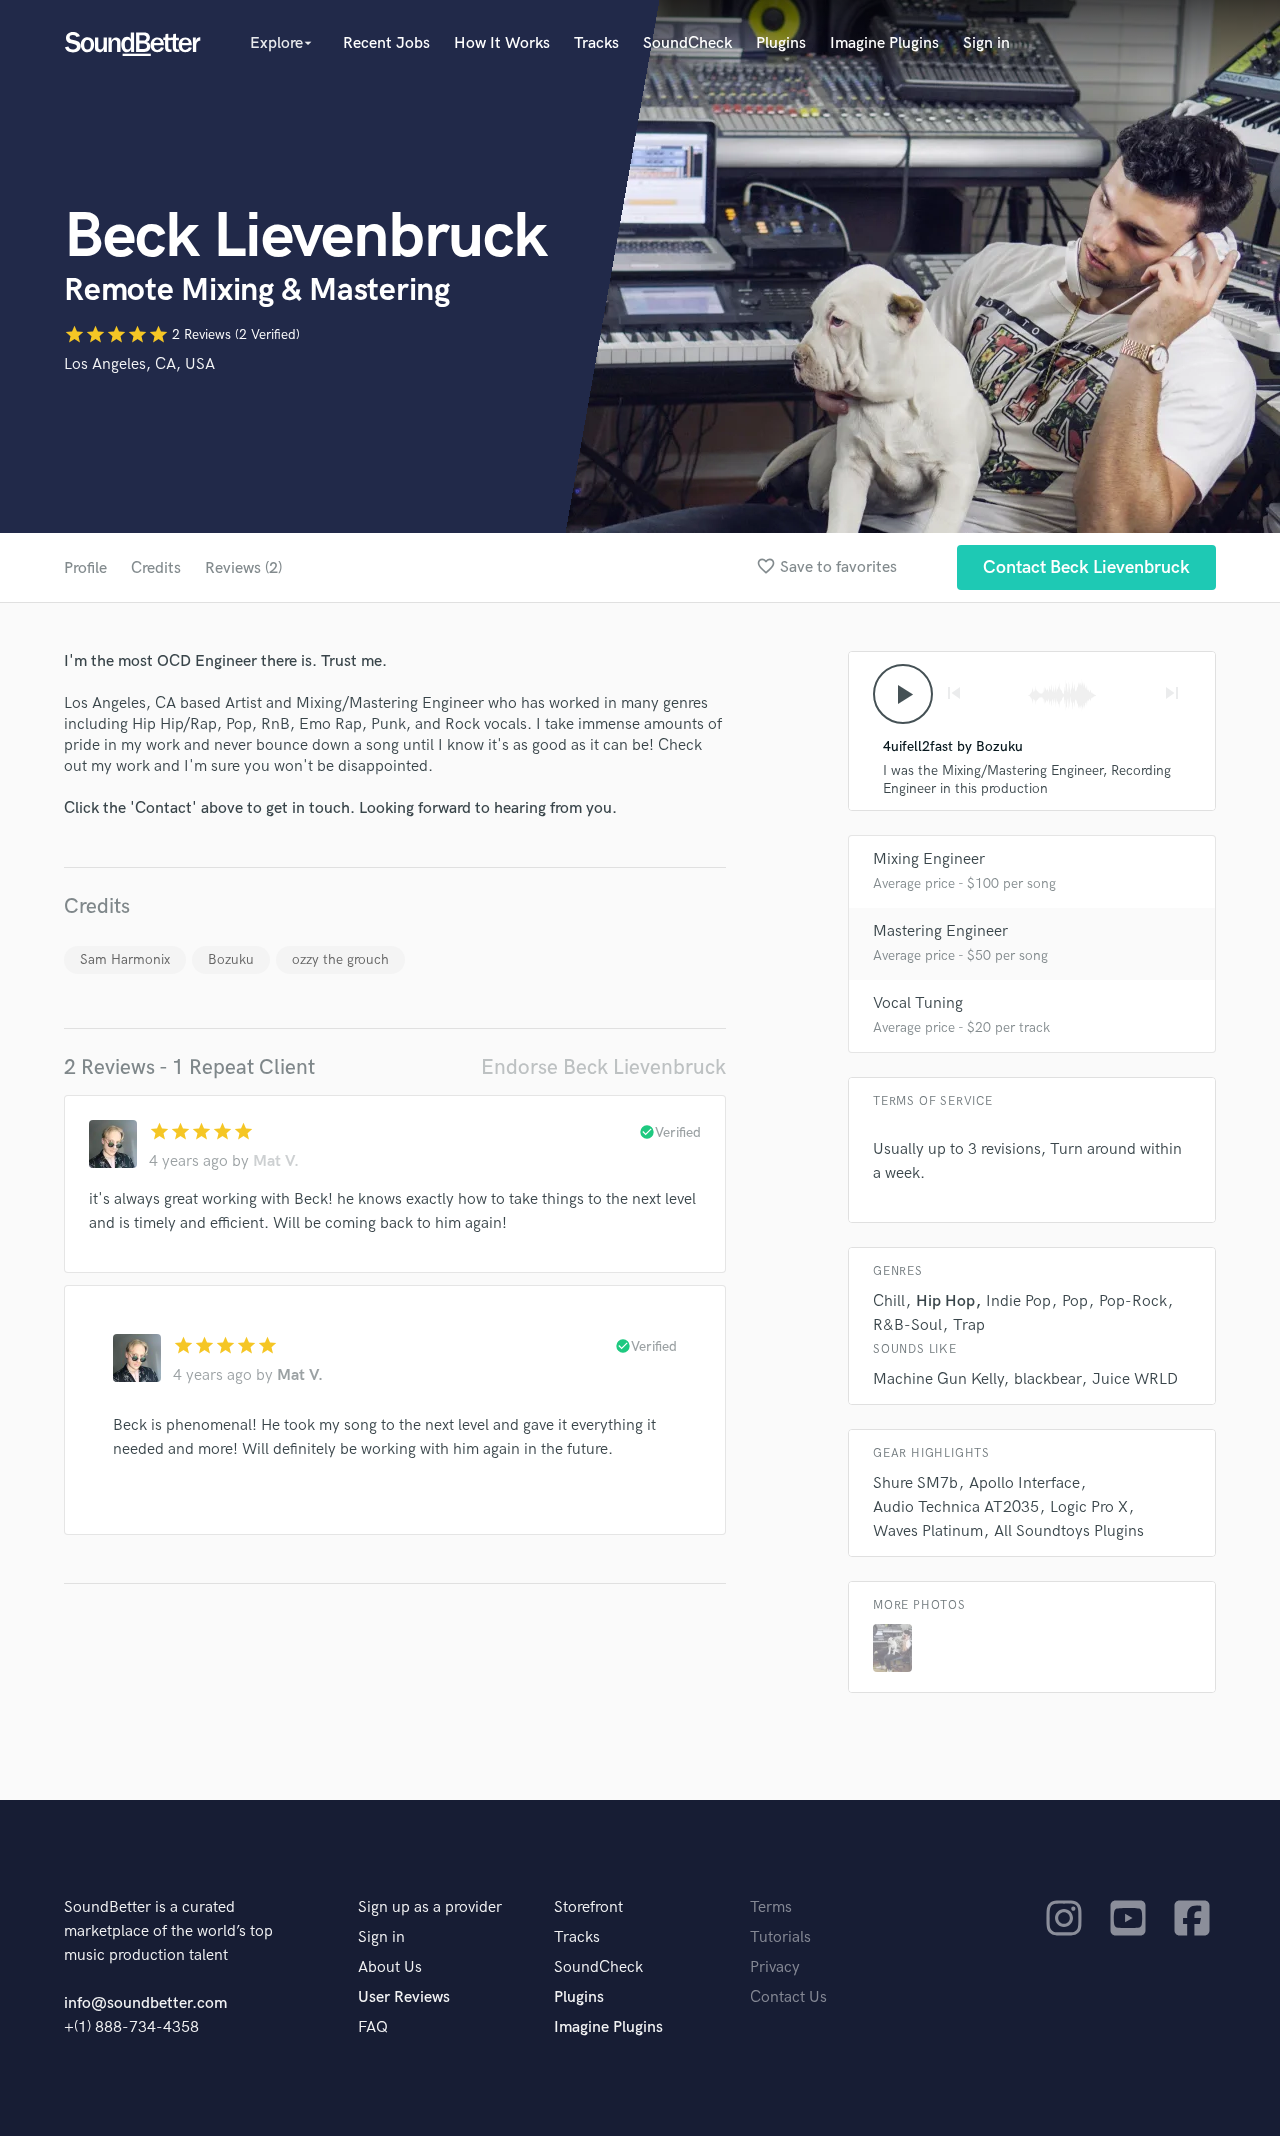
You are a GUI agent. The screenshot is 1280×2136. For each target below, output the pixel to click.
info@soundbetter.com (145, 2003)
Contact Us (788, 1997)
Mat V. (276, 1161)
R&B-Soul (907, 1325)
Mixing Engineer (929, 859)
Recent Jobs (386, 43)
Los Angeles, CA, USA (139, 364)
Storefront (588, 1907)
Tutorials (780, 1937)
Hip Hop (945, 1301)
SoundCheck (687, 43)
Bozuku (231, 959)
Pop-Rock (1133, 1301)
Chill (889, 1301)
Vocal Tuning (918, 1003)
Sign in (986, 43)
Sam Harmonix (125, 959)
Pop (1075, 1301)
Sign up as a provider (430, 1907)
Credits (156, 568)
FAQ (373, 2027)
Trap (969, 1325)
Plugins (781, 43)
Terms (771, 1907)
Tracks (596, 43)
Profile (85, 568)
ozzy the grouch (340, 959)
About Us (390, 1967)
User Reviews (404, 1997)
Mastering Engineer (940, 931)
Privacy (775, 1967)
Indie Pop (1018, 1301)
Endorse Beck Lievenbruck (603, 1067)
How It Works (502, 43)
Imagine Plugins (884, 43)
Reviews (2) (243, 568)
